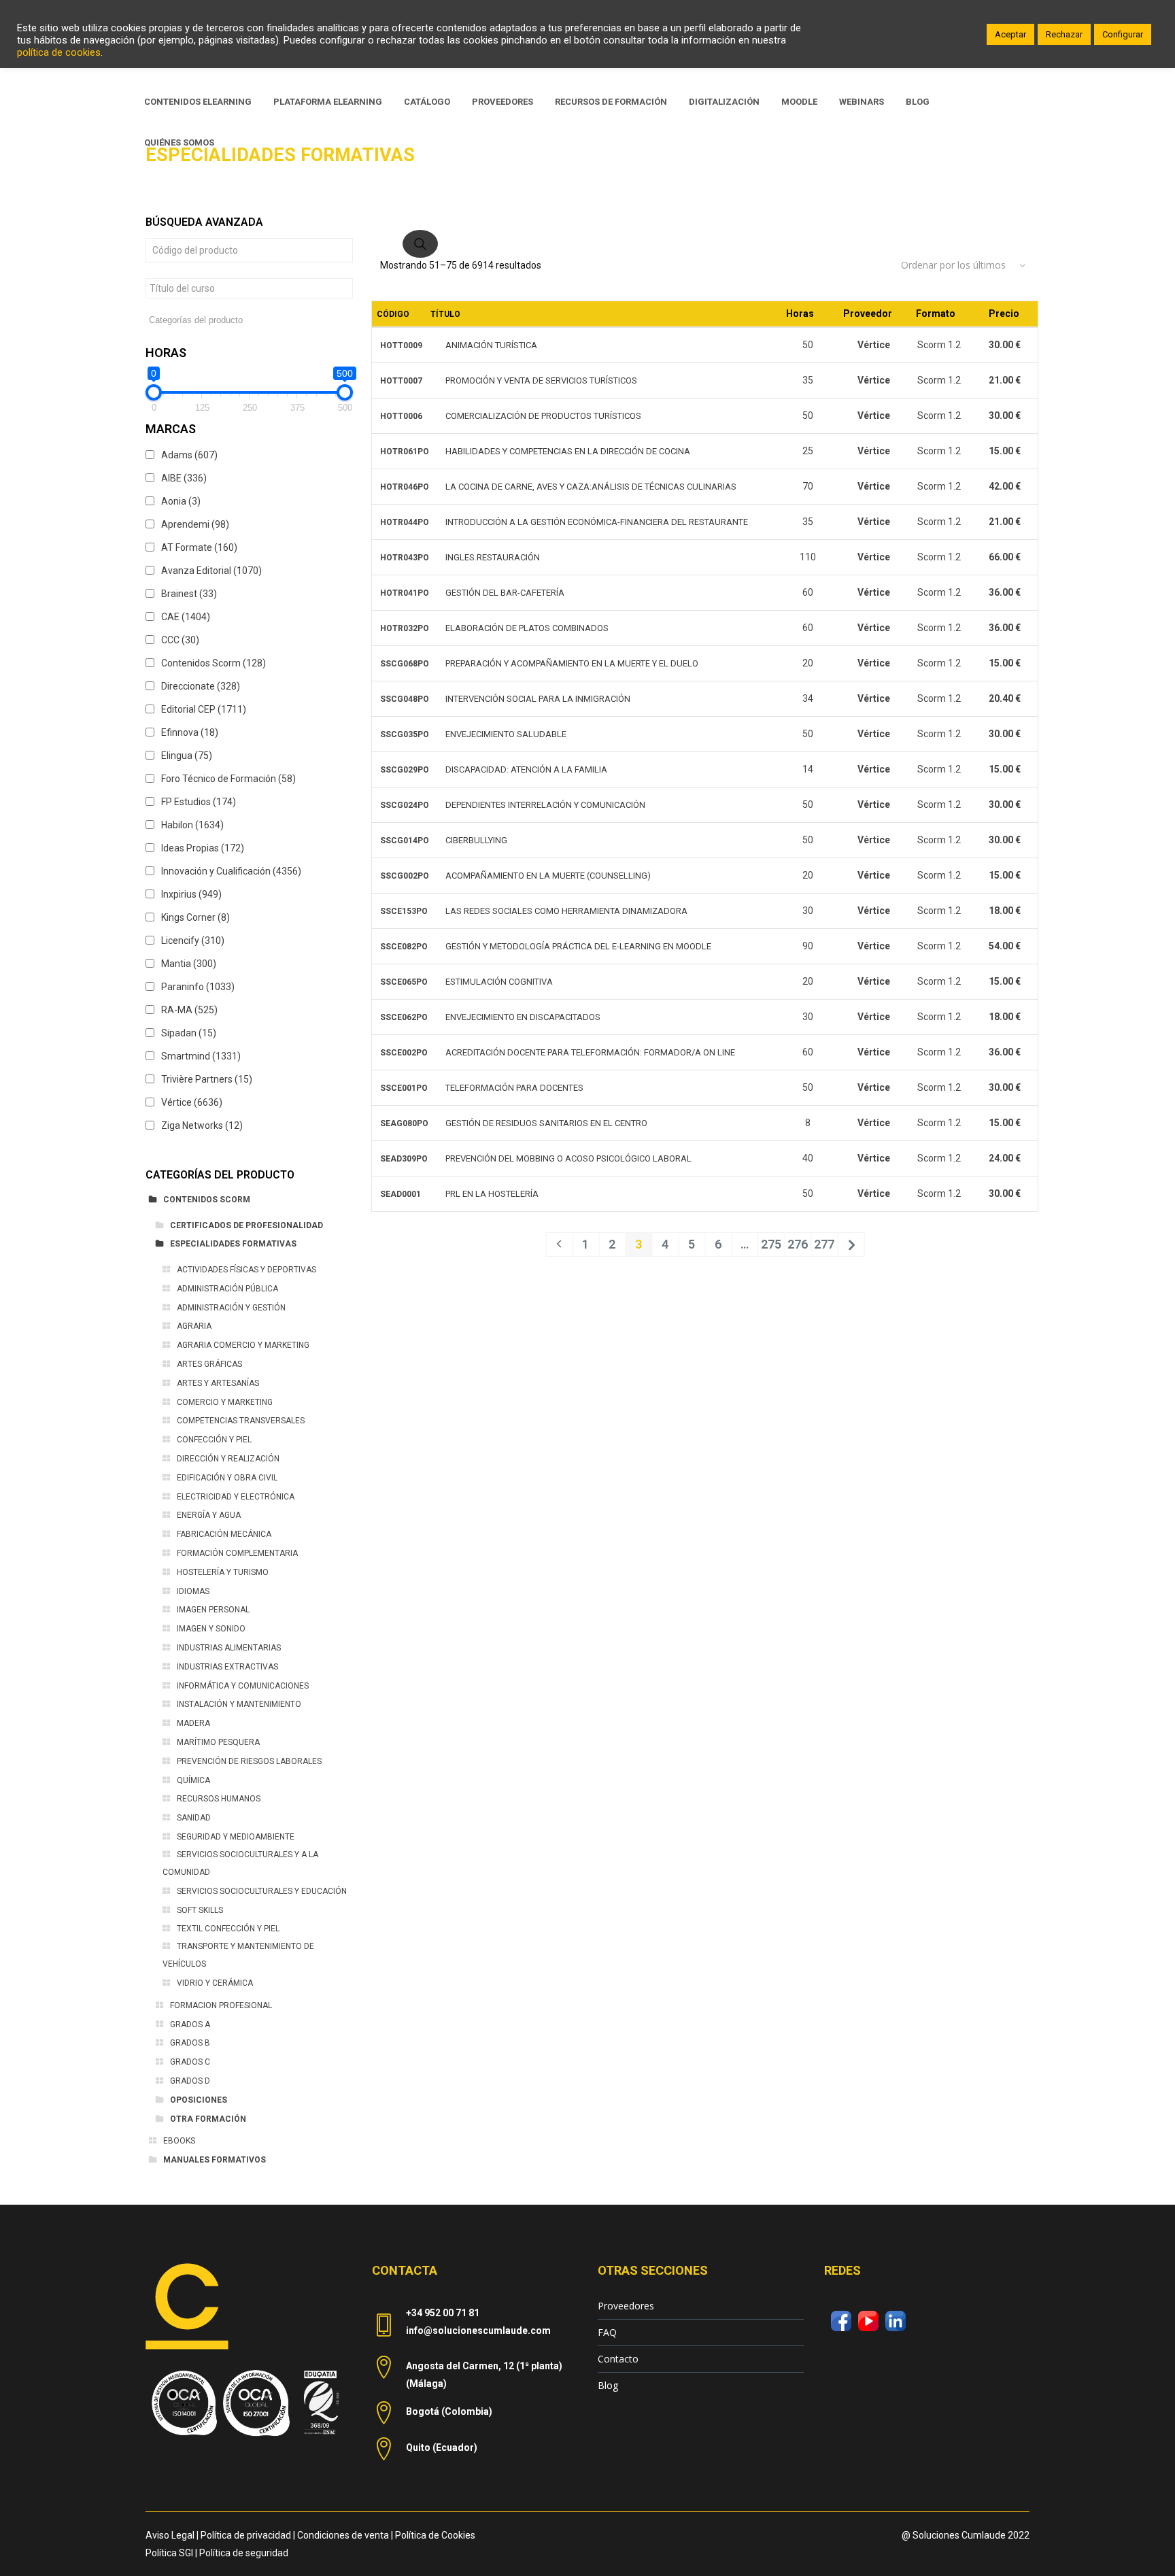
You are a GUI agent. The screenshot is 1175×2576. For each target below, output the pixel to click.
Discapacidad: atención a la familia (526, 769)
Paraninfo (198, 987)
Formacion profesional (221, 2005)
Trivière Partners (207, 1079)
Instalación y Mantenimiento (239, 1704)
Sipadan (189, 1033)
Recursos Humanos (219, 1799)
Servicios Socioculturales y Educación (262, 1891)
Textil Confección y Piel (228, 1929)
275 (771, 1244)
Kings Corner (195, 917)
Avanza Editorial (211, 571)
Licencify (193, 940)
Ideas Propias (203, 848)
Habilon (192, 825)
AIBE (184, 478)
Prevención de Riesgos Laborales (249, 1761)
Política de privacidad (246, 2535)
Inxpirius (191, 894)
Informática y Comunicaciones (243, 1686)
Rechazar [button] (1064, 34)
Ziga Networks (202, 1125)
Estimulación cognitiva (499, 982)
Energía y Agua (209, 1515)
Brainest (189, 594)
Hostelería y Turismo (223, 1572)
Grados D (190, 2081)
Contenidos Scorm (214, 663)
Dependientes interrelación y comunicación (545, 805)
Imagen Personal (213, 1610)
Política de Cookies (435, 2535)
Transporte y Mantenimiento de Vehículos (238, 1955)
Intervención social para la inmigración (538, 699)
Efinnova (190, 732)
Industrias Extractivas (227, 1667)
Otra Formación (208, 2119)
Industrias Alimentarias (229, 1648)
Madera (193, 1723)
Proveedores (626, 2306)
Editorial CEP (204, 709)
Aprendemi (195, 524)
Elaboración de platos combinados (527, 628)
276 (798, 1244)
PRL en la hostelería (492, 1194)
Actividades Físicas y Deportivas (246, 1270)
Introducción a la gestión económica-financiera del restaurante (597, 522)
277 (824, 1244)
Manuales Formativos (215, 2160)
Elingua (187, 756)
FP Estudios (199, 802)
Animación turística (491, 345)
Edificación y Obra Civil (227, 1478)
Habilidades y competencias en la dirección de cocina (568, 451)
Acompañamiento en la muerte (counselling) (548, 876)
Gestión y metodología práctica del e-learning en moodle (578, 946)
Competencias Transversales (241, 1421)
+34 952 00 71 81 (443, 2313)
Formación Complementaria (237, 1553)
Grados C (190, 2062)
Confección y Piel (214, 1440)
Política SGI (169, 2553)
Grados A (190, 2024)
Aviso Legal (170, 2535)
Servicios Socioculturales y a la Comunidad (240, 1863)
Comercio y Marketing (225, 1402)
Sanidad (194, 1818)
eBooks (179, 2141)
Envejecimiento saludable (506, 734)
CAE (186, 617)
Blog (608, 2385)
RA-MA (189, 1010)
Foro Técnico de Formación (228, 779)
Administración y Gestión (231, 1308)
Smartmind (201, 1056)
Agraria (194, 1326)
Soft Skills (200, 1910)
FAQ (607, 2332)
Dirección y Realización (228, 1459)
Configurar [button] (1123, 34)
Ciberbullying (476, 840)
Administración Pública (227, 1289)
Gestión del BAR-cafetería (505, 593)
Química (193, 1780)
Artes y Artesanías (218, 1383)
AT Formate (199, 547)
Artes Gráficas (209, 1364)
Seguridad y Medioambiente (236, 1837)
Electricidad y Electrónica (236, 1497)
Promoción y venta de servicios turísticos (541, 380)
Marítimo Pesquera (218, 1742)
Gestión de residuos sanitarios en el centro (546, 1123)
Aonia (181, 501)
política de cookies (59, 52)
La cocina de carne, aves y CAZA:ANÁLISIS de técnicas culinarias (591, 487)
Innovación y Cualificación (231, 871)
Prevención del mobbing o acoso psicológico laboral (568, 1158)
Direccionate (201, 686)
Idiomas (193, 1591)
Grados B (190, 2043)
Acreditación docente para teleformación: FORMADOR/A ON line (590, 1052)
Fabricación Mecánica (224, 1534)
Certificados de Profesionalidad (246, 1225)
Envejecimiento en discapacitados (523, 1017)
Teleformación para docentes (514, 1088)
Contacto (618, 2359)
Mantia (189, 964)
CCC (180, 640)
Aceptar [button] (1010, 34)
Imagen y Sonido (211, 1629)
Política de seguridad (244, 2553)
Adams (189, 455)
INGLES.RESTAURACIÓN (493, 557)
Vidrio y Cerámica (215, 1983)
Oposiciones (199, 2100)
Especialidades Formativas (233, 1244)
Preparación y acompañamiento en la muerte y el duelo (572, 663)
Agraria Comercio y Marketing (243, 1345)
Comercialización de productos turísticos (543, 416)
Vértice (192, 1102)
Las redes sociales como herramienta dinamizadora (566, 911)
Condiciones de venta (343, 2535)
